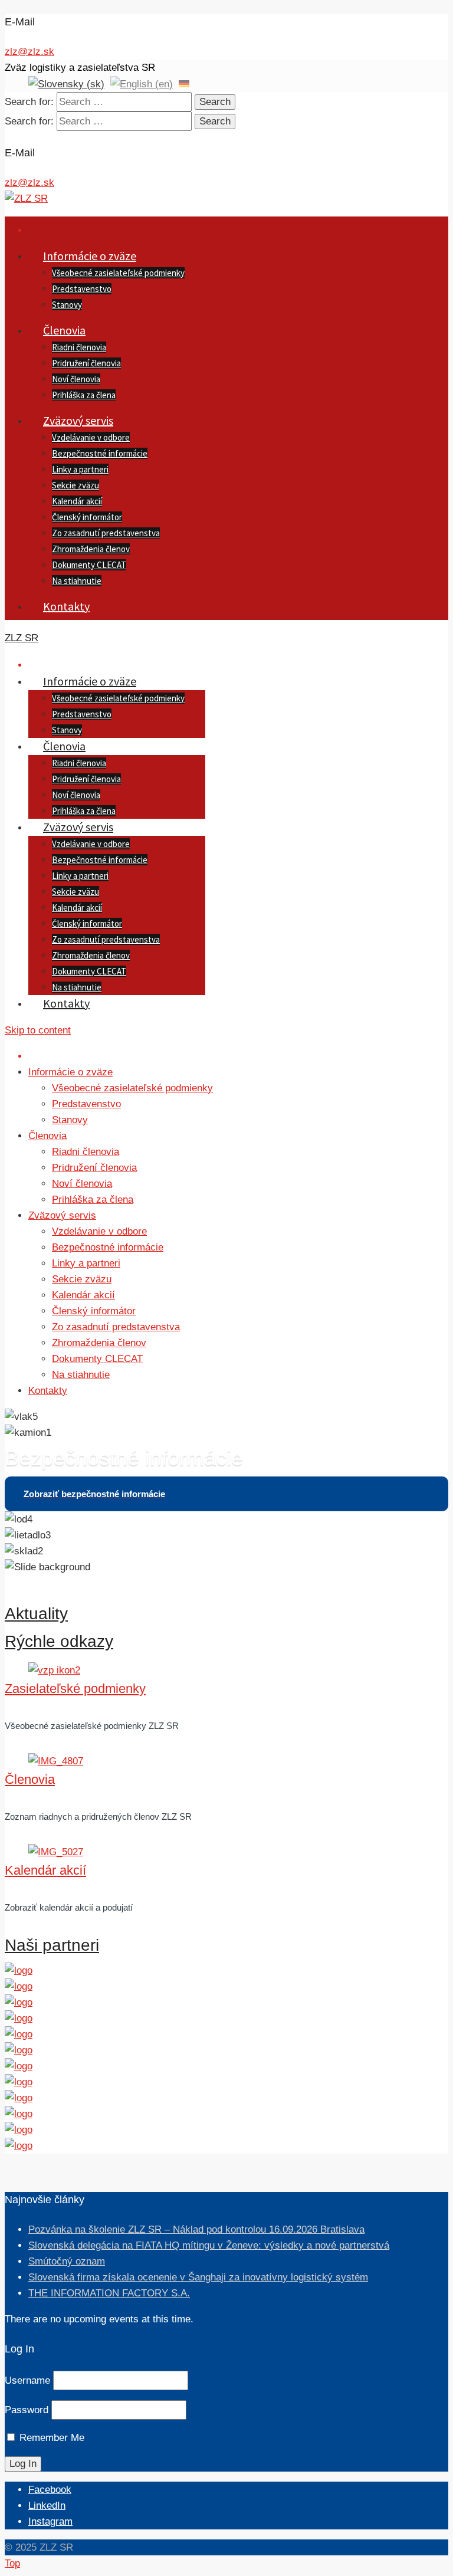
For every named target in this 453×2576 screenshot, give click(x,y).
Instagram (50, 2521)
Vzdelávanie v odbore (91, 437)
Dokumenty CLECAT (89, 565)
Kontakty (66, 606)
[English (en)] (142, 83)
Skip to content (38, 1030)
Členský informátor (87, 517)
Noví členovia (76, 379)
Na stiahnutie (77, 581)
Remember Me (52, 2438)
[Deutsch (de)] (184, 83)
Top (12, 2563)
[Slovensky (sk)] (66, 83)
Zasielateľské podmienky (75, 1689)
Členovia (64, 330)
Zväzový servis (78, 420)
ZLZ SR (22, 638)
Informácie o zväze (90, 256)
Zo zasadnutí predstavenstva (106, 533)
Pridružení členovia (86, 363)
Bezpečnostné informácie (100, 453)
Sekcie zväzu (75, 485)
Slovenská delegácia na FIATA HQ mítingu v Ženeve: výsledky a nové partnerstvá (209, 2245)
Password (27, 2410)
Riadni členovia (79, 347)
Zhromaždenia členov (91, 549)
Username (27, 2380)
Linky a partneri (80, 469)
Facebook (50, 2490)
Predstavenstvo (82, 289)
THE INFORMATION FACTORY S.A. (109, 2293)
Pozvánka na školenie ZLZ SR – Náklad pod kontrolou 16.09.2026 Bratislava (196, 2229)
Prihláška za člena (84, 395)
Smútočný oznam (67, 2261)
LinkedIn (47, 2506)
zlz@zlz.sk (29, 52)
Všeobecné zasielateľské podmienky (118, 273)
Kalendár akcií (77, 501)
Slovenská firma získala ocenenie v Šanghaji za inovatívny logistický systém (198, 2277)
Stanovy (67, 305)
